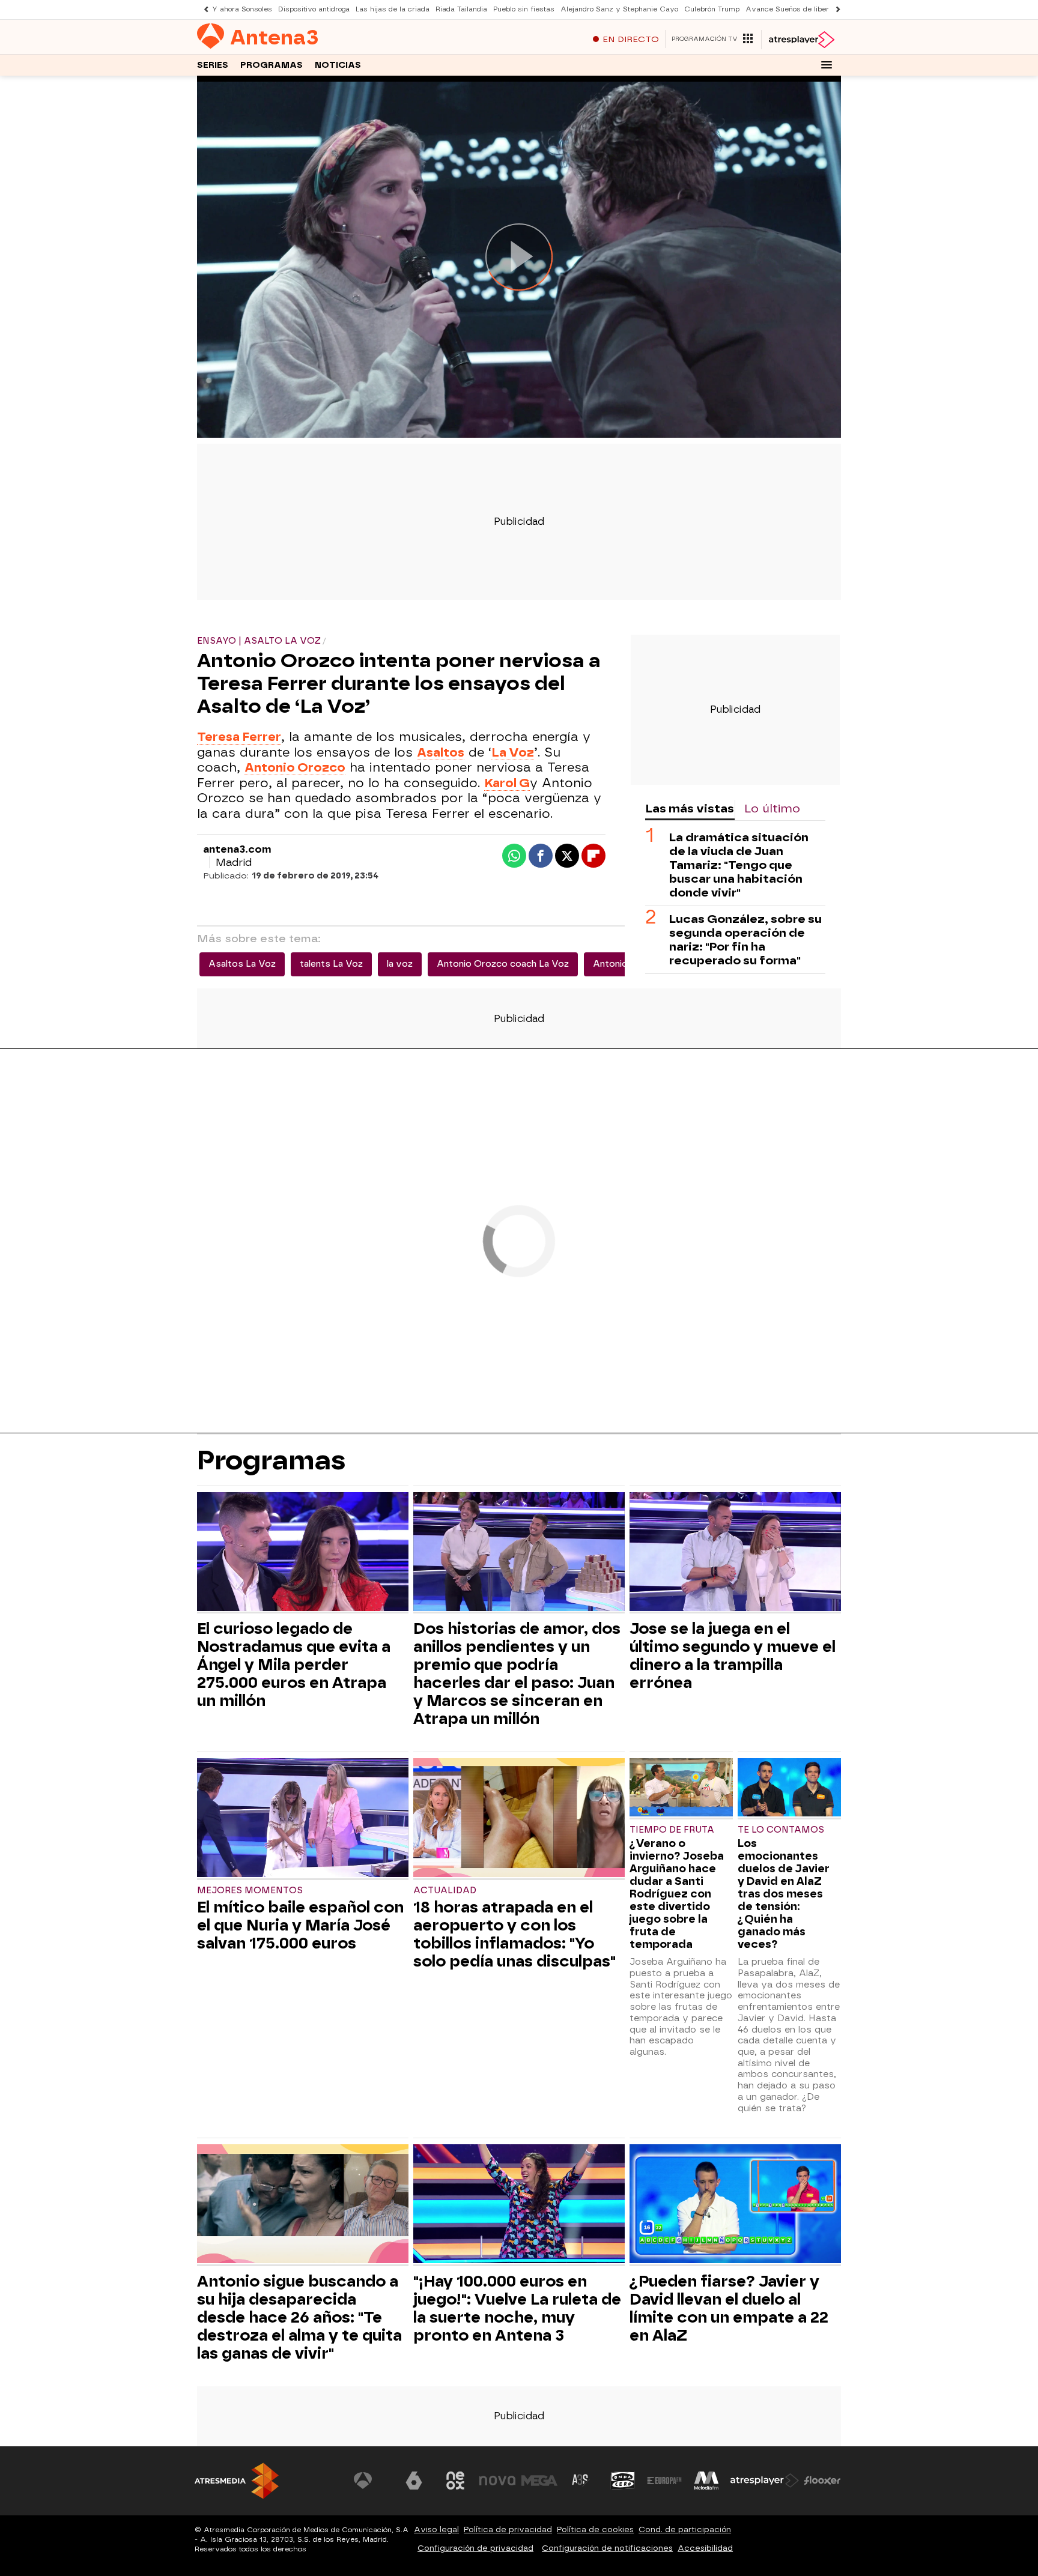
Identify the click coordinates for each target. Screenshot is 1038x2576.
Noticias (338, 65)
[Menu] (827, 65)
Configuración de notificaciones (607, 2548)
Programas (272, 65)
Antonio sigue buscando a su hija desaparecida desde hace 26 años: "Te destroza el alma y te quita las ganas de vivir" (299, 2317)
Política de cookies (595, 2529)
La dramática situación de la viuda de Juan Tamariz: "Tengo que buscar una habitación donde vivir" (739, 865)
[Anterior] (203, 9)
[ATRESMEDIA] (237, 2481)
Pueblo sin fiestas (524, 9)
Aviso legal (436, 2529)
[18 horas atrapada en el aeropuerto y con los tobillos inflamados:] (519, 1819)
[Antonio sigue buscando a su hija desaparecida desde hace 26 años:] (303, 2205)
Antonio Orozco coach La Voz (503, 964)
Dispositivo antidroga (314, 9)
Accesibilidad (705, 2548)
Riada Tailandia (461, 9)
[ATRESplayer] (801, 40)
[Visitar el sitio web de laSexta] (414, 2481)
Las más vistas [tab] (690, 809)
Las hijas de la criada (393, 9)
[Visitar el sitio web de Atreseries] (581, 2481)
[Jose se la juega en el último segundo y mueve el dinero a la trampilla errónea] (735, 1553)
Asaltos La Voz (242, 964)
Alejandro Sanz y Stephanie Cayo (619, 9)
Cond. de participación (685, 2529)
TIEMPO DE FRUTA (672, 1830)
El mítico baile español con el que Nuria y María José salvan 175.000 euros (300, 1925)
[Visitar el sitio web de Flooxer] (822, 2481)
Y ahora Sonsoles (242, 9)
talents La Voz (331, 964)
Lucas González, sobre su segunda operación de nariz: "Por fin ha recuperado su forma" (745, 940)
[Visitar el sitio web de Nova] (497, 2481)
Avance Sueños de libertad (793, 9)
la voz (400, 964)
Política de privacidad (508, 2529)
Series (213, 65)
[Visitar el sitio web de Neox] (455, 2481)
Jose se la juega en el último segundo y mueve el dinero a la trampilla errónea (733, 1655)
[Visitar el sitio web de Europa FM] (664, 2481)
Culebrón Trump (712, 9)
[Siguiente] (835, 9)
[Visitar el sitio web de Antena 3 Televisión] (372, 2481)
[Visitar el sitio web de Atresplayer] (765, 2481)
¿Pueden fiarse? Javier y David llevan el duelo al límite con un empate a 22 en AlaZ (729, 2308)
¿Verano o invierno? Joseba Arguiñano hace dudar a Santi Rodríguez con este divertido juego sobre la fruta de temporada (677, 1894)
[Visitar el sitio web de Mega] (539, 2481)
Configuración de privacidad (475, 2548)
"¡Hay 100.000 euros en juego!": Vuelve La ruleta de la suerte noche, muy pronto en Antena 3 (517, 2308)
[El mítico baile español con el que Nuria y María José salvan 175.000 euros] (303, 1819)
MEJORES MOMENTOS (250, 1891)
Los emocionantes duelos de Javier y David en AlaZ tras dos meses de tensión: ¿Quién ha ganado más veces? (784, 1894)
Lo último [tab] (772, 809)
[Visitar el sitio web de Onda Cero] (623, 2481)
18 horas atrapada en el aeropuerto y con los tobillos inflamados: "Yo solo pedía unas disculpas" (514, 1934)
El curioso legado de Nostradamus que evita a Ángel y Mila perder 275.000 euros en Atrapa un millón (294, 1664)
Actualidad (445, 1891)
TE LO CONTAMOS (781, 1830)
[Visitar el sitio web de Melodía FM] (706, 2481)
